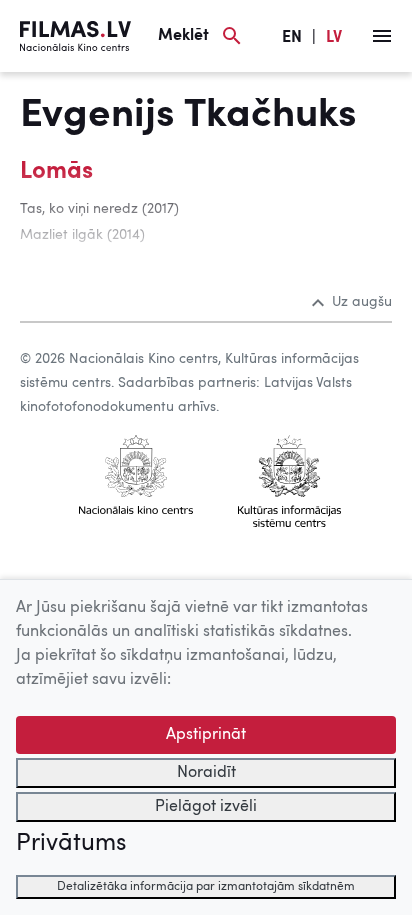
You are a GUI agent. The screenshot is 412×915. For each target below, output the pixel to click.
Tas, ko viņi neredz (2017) (99, 209)
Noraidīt (206, 773)
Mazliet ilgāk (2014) (82, 235)
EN (292, 38)
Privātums (71, 844)
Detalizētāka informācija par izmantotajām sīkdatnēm (206, 887)
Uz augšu (362, 302)
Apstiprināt (206, 735)
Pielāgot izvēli (206, 807)
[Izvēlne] (382, 36)
